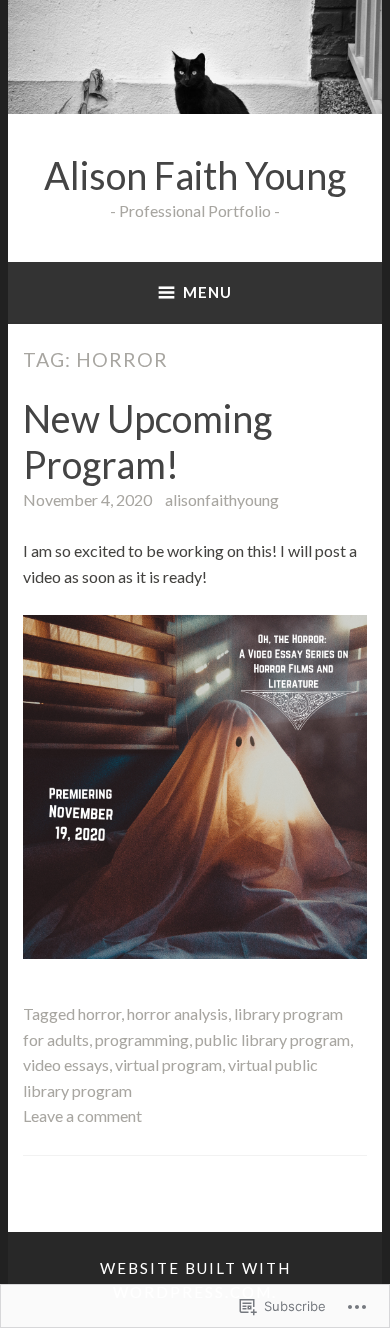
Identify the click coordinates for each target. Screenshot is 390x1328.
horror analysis (177, 1013)
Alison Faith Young (195, 175)
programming (142, 1039)
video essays (66, 1064)
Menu (207, 292)
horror (99, 1013)
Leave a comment (82, 1115)
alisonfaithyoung (222, 499)
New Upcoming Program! (147, 441)
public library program (272, 1039)
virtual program (168, 1064)
